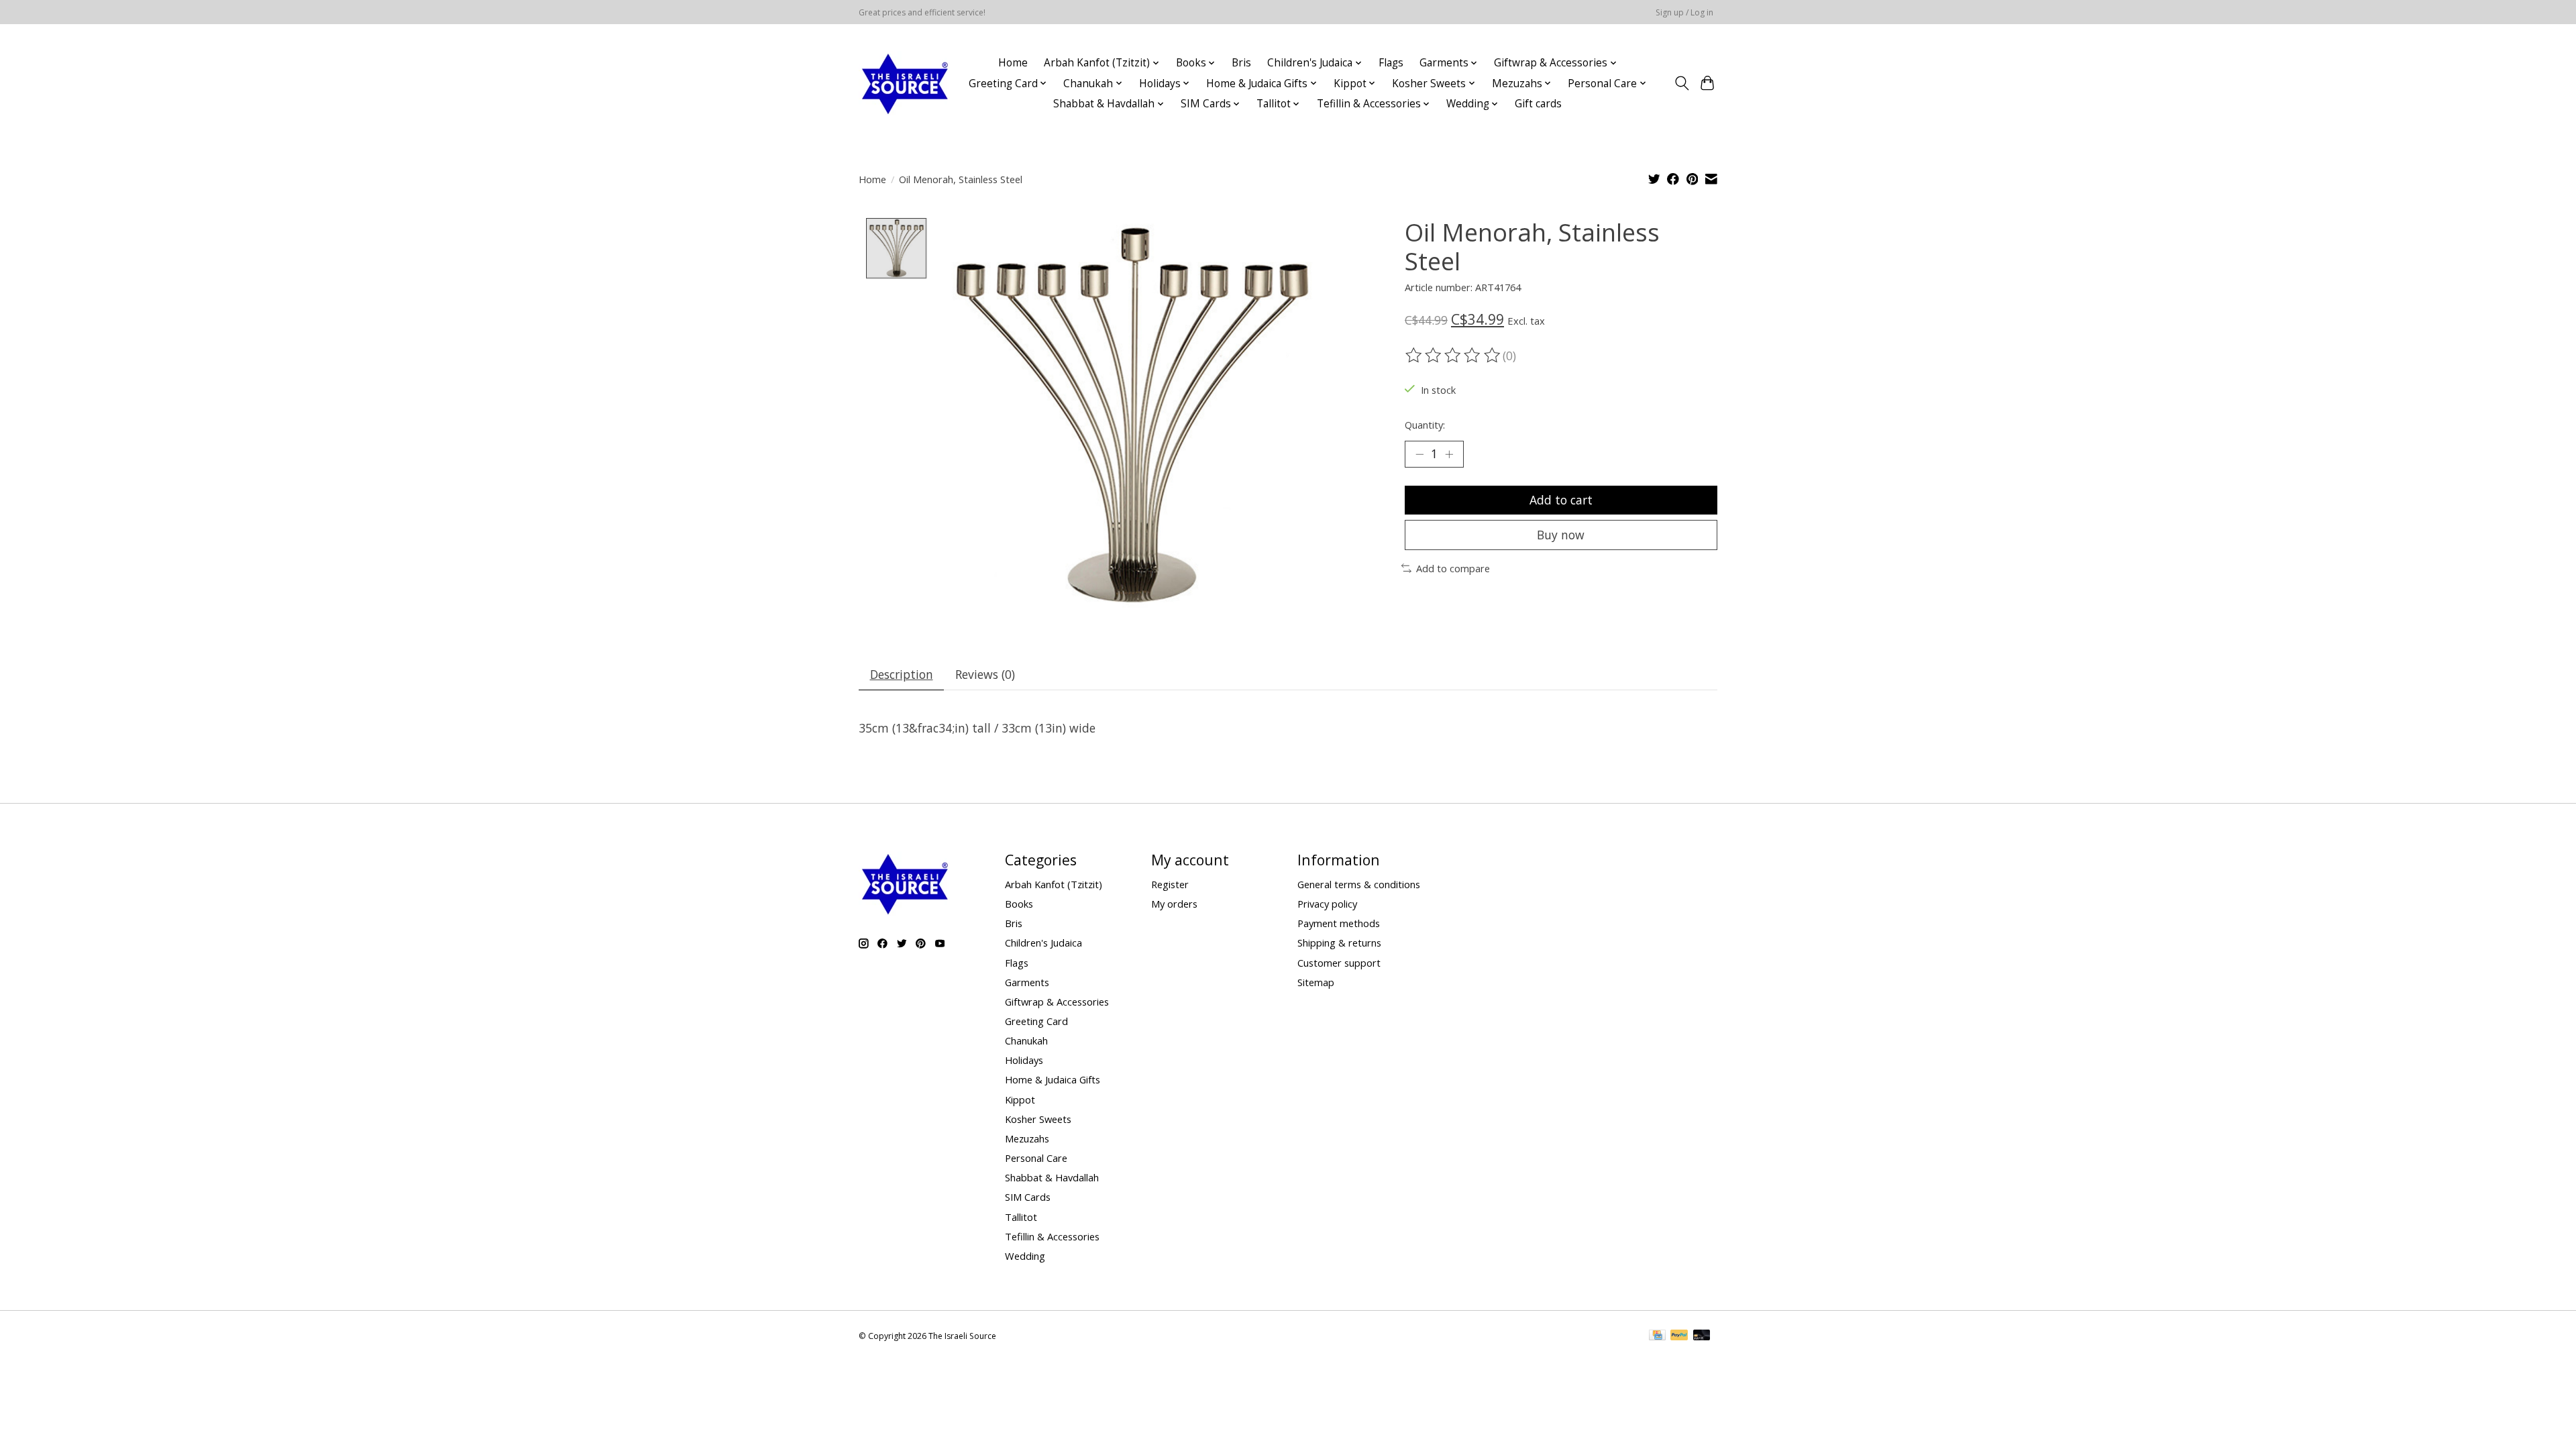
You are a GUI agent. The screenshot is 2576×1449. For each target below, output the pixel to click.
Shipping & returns (1339, 943)
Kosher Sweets (1038, 1119)
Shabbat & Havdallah (1052, 1177)
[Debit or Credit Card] (1702, 1336)
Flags (1391, 63)
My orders (1174, 904)
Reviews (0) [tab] (985, 674)
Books (1019, 904)
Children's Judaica (1043, 943)
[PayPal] (1679, 1336)
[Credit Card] (1657, 1336)
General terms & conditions (1359, 884)
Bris (1241, 63)
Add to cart (1561, 500)
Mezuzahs (1027, 1138)
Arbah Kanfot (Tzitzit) (1054, 884)
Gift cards (1538, 104)
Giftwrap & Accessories (1057, 1002)
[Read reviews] (1454, 356)
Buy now (1561, 535)
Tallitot (1021, 1217)
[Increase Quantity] (1449, 454)
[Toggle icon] (1681, 83)
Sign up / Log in (1684, 12)
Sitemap (1316, 982)
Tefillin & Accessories (1052, 1236)
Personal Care (1036, 1158)
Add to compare (1453, 568)
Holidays (1024, 1060)
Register (1170, 884)
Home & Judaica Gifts (1053, 1079)
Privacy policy (1327, 904)
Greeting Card (1036, 1021)
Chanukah (1026, 1040)
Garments (1027, 982)
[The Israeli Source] (904, 83)
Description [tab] (902, 674)
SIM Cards (1028, 1197)
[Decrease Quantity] (1419, 454)
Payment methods (1339, 923)
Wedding (1025, 1256)
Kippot (1020, 1099)
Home (1013, 63)
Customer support (1339, 963)
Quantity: (1425, 425)
